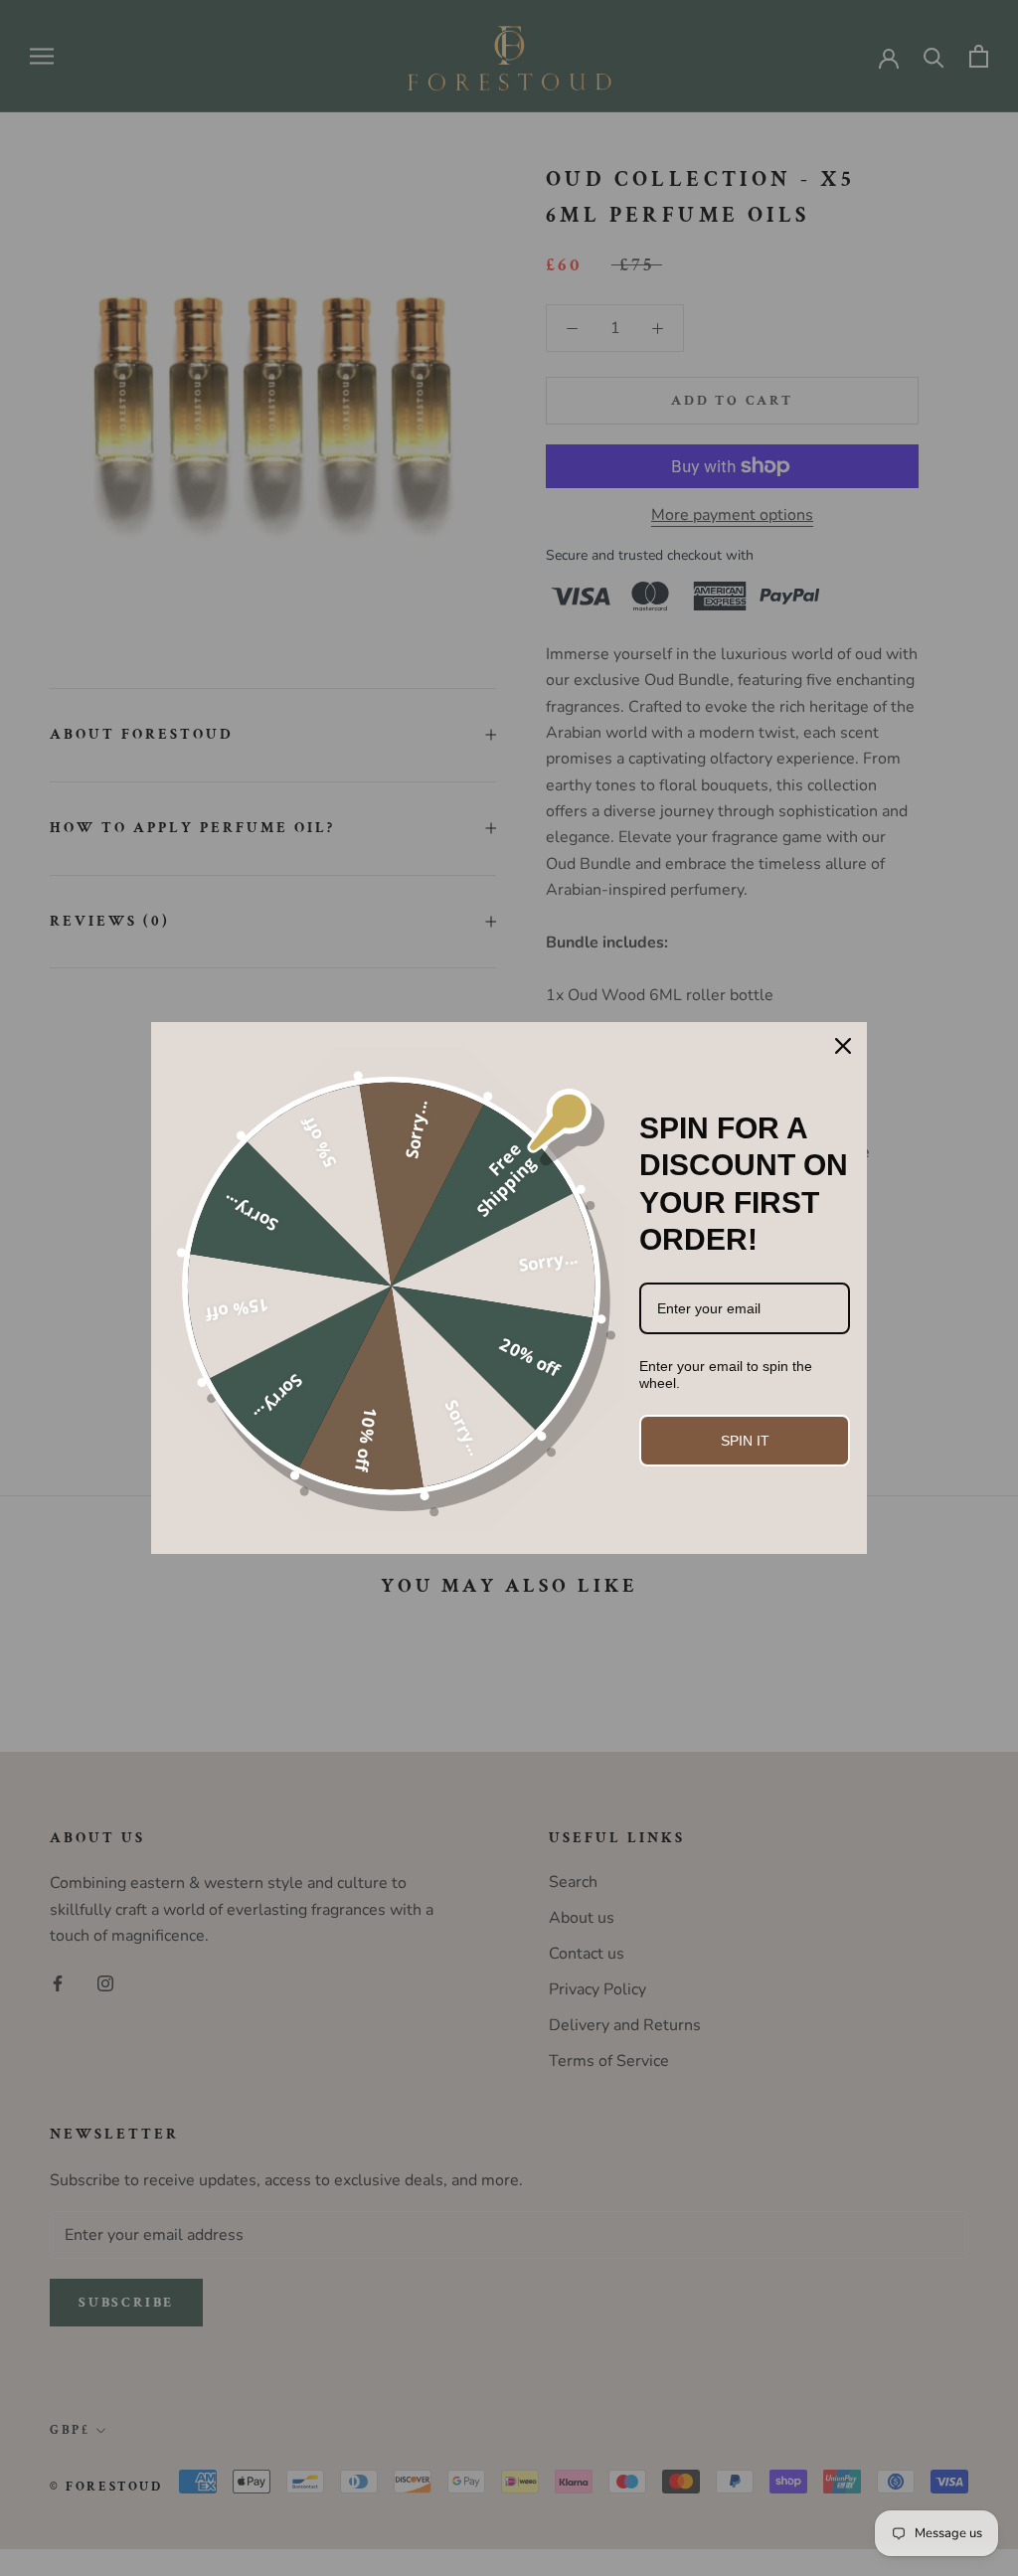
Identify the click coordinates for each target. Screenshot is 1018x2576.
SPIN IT (745, 1441)
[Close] (843, 1046)
